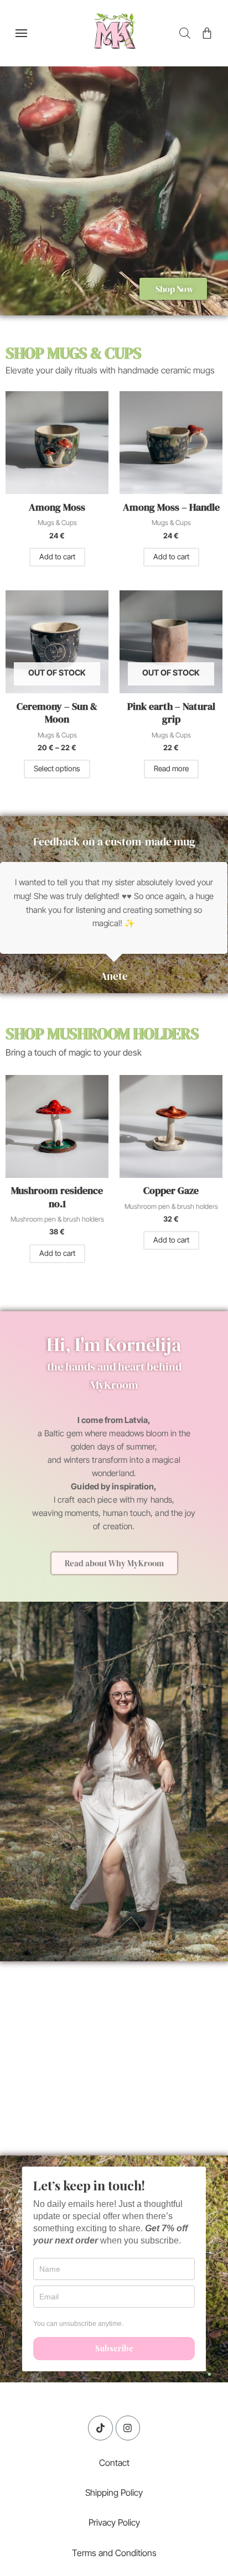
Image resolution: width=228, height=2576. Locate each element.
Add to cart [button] (57, 557)
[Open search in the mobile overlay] (185, 33)
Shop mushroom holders (102, 1033)
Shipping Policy (114, 2492)
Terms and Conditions (114, 2553)
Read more (171, 768)
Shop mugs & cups (73, 353)
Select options (57, 768)
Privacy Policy (114, 2522)
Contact (114, 2463)
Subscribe (114, 2348)
